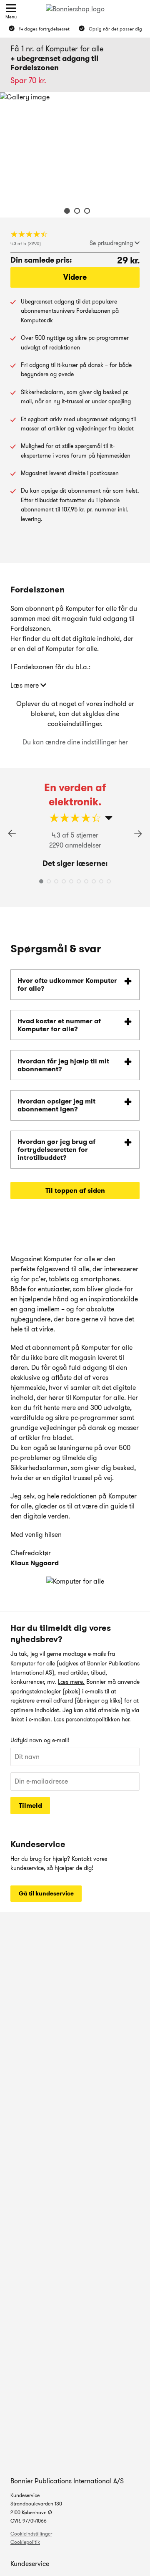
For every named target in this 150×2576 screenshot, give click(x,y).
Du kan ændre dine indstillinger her (75, 742)
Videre (75, 277)
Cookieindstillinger (31, 2534)
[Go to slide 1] (65, 212)
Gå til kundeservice (46, 1893)
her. (126, 1719)
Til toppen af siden (75, 1191)
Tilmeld (30, 1805)
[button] (138, 834)
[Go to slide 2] (75, 212)
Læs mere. (71, 1682)
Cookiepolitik (25, 2542)
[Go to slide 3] (85, 212)
